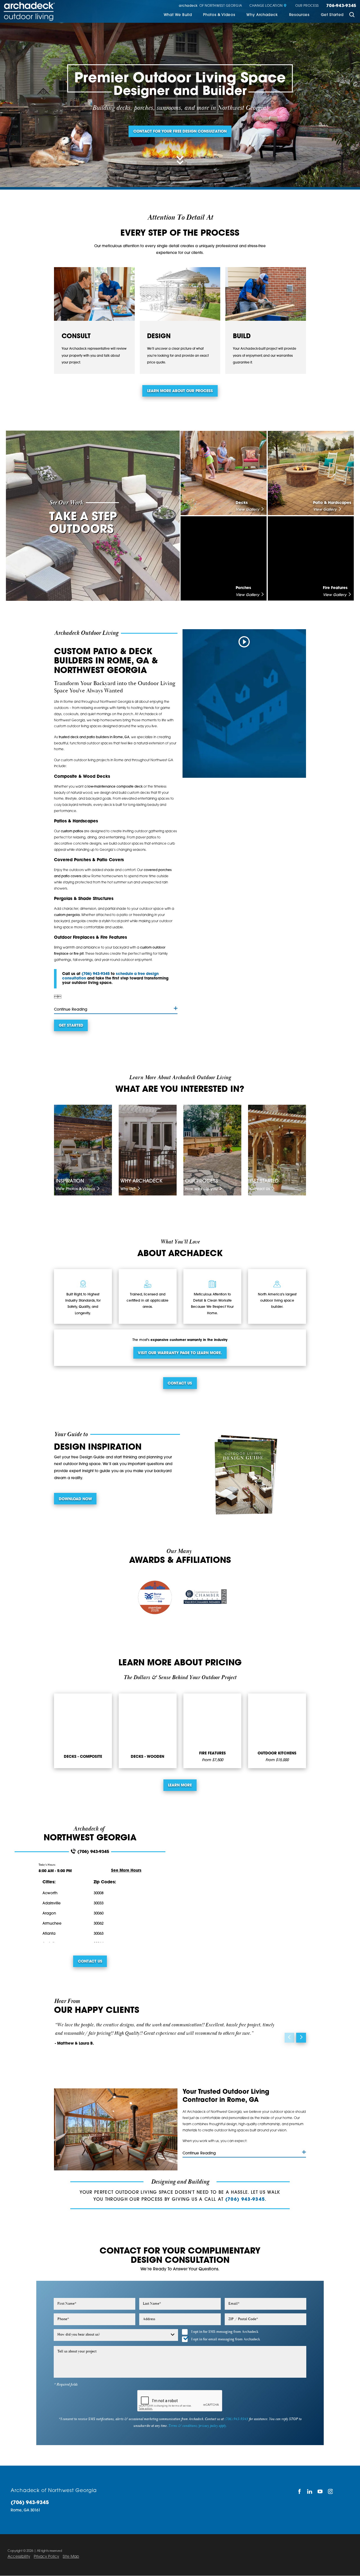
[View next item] (301, 2038)
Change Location (266, 6)
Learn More (180, 1785)
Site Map (71, 2557)
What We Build (178, 15)
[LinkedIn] (310, 2491)
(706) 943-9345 (96, 974)
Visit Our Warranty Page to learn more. (180, 1353)
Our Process (307, 6)
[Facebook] (300, 2491)
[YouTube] (320, 2491)
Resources (299, 15)
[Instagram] (331, 2491)
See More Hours (126, 1871)
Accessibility (19, 2557)
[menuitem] (178, 15)
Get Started (332, 15)
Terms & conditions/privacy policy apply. (197, 2426)
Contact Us (180, 1384)
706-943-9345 (341, 6)
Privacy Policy (46, 2557)
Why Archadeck (262, 15)
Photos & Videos (219, 15)
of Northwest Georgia (211, 6)
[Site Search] (352, 15)
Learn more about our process (180, 391)
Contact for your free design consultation (180, 132)
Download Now (75, 1499)
